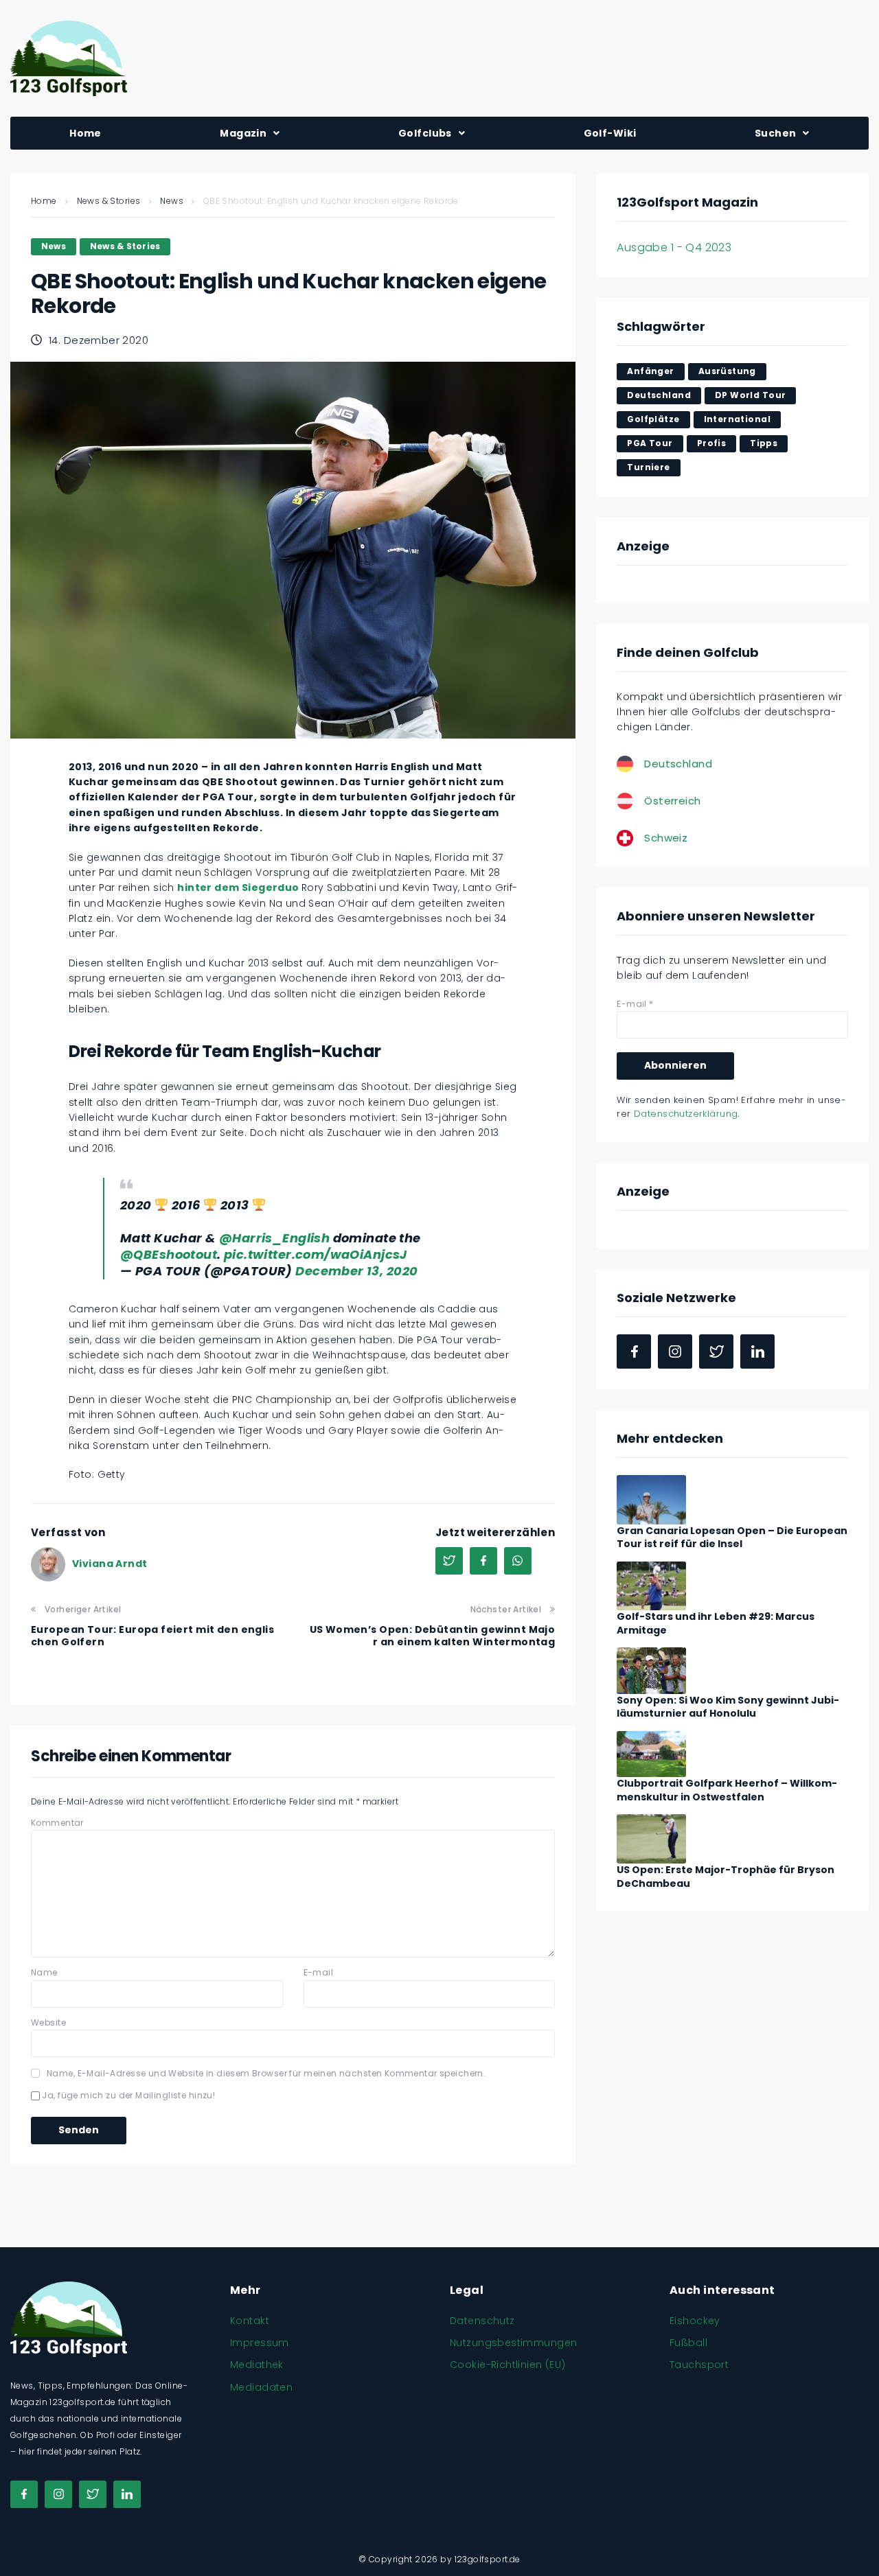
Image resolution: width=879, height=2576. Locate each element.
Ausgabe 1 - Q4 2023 (674, 247)
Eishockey (695, 2321)
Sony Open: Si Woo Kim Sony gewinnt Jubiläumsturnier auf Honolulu (728, 1707)
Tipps (764, 443)
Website (48, 2022)
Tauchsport (699, 2365)
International (737, 419)
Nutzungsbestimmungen (513, 2343)
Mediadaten (261, 2387)
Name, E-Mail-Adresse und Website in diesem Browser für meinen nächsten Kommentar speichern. (266, 2073)
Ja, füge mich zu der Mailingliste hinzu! (127, 2095)
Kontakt (250, 2321)
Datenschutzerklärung (686, 1114)
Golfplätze (653, 419)
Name (44, 1972)
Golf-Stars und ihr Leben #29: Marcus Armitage (716, 1623)
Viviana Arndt (110, 1564)
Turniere (648, 467)
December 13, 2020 (356, 1271)
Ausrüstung (727, 371)
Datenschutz (482, 2321)
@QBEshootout (169, 1254)
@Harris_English (274, 1238)
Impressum (260, 2343)
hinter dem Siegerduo (239, 887)
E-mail (319, 1972)
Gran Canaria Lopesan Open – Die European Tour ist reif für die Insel (732, 1538)
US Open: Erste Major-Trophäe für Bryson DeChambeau (726, 1877)
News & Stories (109, 201)
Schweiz (666, 838)
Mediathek (257, 2365)
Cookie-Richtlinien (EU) (508, 2365)
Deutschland (659, 395)
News (172, 201)
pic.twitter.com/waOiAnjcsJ (316, 1254)
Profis (712, 443)
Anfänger (650, 371)
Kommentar (57, 1823)
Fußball (688, 2343)
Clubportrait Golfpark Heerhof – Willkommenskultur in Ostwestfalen (727, 1790)
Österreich (672, 801)
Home (44, 201)
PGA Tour (650, 443)
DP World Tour (750, 395)
